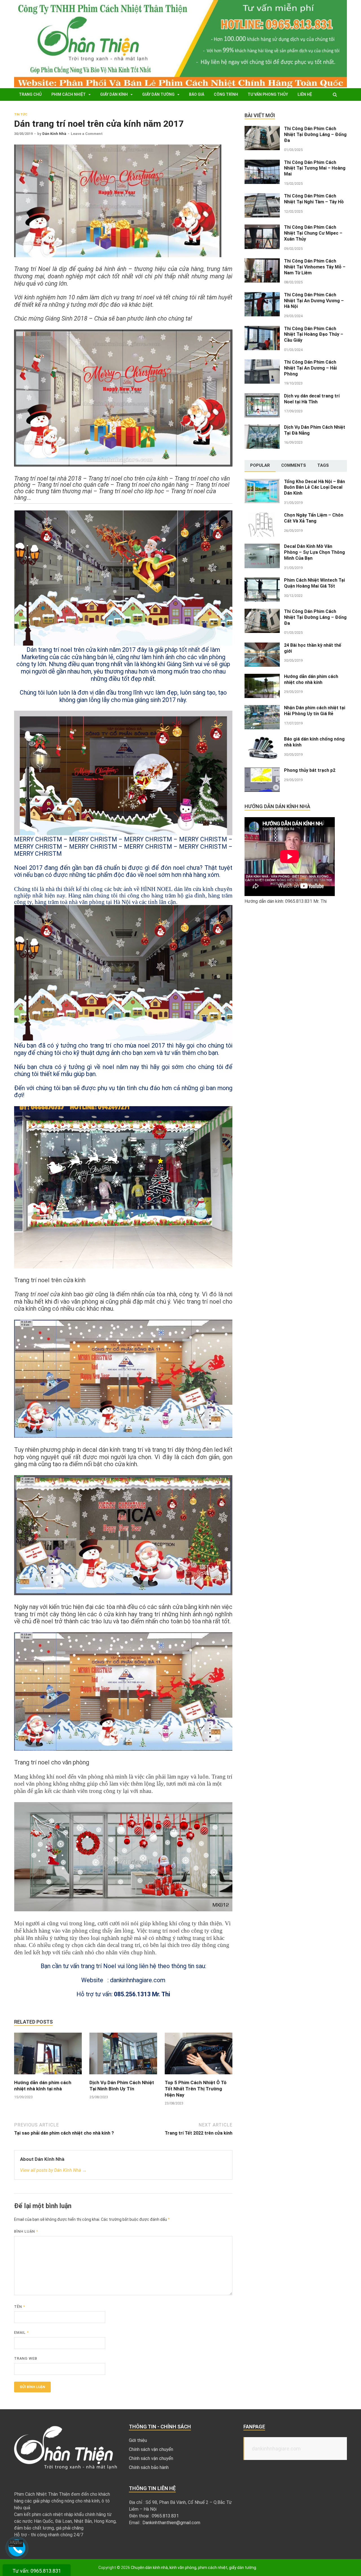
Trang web (26, 2358)
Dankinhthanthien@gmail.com (171, 2523)
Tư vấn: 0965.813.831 (37, 2571)
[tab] (260, 466)
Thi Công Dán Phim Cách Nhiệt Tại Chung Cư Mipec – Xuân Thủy (313, 233)
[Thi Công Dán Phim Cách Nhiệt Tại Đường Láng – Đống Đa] (262, 129)
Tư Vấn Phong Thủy (268, 94)
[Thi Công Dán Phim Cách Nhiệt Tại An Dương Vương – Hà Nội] (262, 295)
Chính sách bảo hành (149, 2467)
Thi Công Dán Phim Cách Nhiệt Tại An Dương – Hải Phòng (310, 368)
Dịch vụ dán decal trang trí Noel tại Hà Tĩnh (312, 399)
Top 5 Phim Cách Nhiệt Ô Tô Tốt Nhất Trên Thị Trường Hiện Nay (196, 2089)
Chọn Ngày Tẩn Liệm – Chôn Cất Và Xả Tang (314, 518)
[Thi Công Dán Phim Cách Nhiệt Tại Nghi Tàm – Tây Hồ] (262, 196)
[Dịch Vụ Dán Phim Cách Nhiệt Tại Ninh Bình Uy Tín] (123, 2076)
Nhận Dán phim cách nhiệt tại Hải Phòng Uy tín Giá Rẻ (315, 711)
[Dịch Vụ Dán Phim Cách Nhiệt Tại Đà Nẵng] (262, 428)
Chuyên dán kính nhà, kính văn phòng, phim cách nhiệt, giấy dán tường (193, 2568)
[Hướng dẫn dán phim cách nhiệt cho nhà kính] (262, 677)
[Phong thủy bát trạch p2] (262, 771)
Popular (260, 465)
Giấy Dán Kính (114, 94)
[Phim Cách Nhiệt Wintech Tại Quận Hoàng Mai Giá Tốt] (262, 581)
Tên (20, 2307)
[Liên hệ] (16, 2545)
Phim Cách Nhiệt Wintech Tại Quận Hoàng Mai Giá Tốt (314, 583)
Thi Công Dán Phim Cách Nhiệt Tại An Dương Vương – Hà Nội (314, 301)
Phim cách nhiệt (69, 94)
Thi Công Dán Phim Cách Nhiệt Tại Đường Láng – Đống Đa (315, 135)
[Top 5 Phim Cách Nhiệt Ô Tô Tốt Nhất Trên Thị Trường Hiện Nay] (199, 2076)
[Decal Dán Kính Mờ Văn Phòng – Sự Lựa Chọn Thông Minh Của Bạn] (262, 547)
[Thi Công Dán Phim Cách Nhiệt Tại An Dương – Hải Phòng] (262, 363)
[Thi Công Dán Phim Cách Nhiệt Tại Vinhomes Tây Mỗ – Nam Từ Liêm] (262, 262)
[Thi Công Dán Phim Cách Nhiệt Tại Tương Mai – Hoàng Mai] (262, 163)
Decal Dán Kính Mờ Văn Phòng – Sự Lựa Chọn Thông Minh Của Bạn (314, 552)
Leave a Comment (87, 134)
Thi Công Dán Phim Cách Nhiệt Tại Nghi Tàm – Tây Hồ (314, 199)
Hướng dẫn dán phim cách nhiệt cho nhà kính (311, 679)
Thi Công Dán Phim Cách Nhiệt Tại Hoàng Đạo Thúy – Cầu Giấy (314, 334)
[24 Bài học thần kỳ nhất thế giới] (262, 646)
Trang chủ (30, 94)
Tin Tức (21, 115)
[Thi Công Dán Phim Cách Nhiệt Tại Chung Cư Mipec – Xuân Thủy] (262, 228)
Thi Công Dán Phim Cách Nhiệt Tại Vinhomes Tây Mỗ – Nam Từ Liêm (315, 267)
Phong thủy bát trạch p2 (310, 770)
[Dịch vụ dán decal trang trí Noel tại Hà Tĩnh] (262, 396)
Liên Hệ (305, 94)
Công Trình (226, 94)
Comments (294, 465)
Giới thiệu (138, 2440)
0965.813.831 (165, 2516)
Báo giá (197, 94)
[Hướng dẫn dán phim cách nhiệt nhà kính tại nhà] (48, 2076)
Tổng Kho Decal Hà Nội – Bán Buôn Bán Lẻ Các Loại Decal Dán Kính (314, 487)
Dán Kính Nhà (54, 134)
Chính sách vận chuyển (151, 2449)
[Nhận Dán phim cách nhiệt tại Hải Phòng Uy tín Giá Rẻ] (262, 708)
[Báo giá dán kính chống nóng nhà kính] (262, 740)
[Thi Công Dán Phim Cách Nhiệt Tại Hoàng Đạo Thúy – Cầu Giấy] (262, 329)
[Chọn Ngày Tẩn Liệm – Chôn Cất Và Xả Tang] (262, 516)
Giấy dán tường (158, 94)
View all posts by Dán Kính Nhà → (53, 2170)
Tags (323, 465)
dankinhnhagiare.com (276, 2449)
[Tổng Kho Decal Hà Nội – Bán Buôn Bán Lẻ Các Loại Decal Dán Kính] (262, 482)
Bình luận (26, 2231)
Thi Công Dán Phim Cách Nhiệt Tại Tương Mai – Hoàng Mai (315, 168)
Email (21, 2332)
